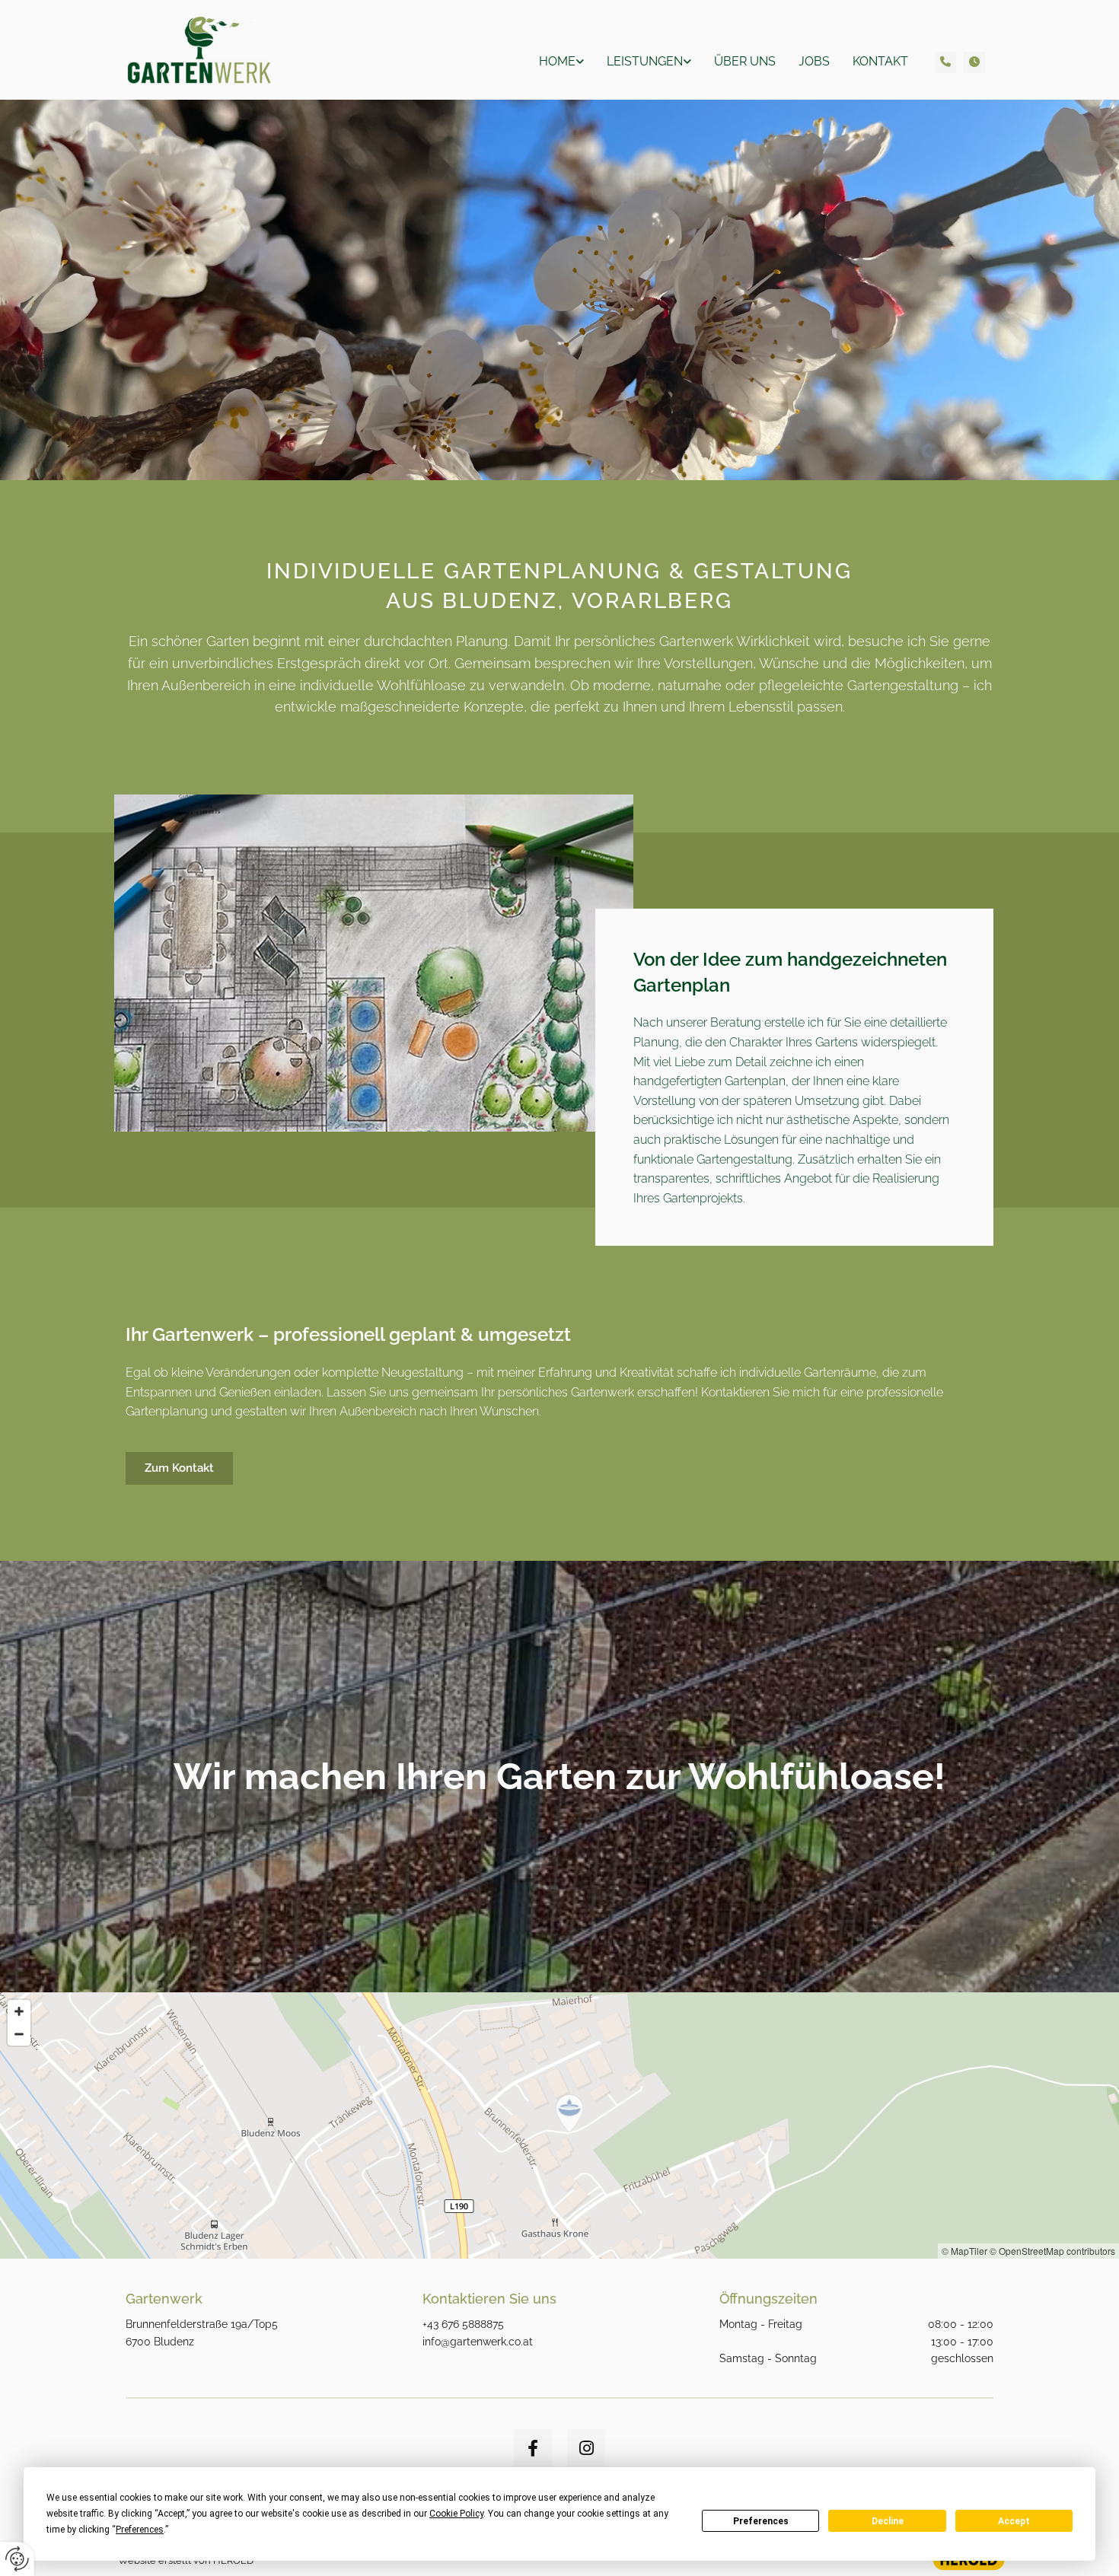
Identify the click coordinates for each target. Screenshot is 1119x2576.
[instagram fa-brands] (586, 2448)
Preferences (761, 2521)
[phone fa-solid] (945, 62)
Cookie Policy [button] (456, 2514)
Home (557, 61)
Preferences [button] (140, 2530)
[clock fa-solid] (974, 62)
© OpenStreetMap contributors (1052, 2251)
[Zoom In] (19, 2011)
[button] (179, 1468)
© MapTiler (964, 2251)
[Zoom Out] (19, 2034)
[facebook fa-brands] (533, 2448)
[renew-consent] (17, 2559)
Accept (1014, 2521)
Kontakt (880, 61)
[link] (561, 61)
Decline (888, 2521)
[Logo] (226, 50)
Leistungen (645, 61)
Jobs (814, 61)
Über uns (745, 61)
